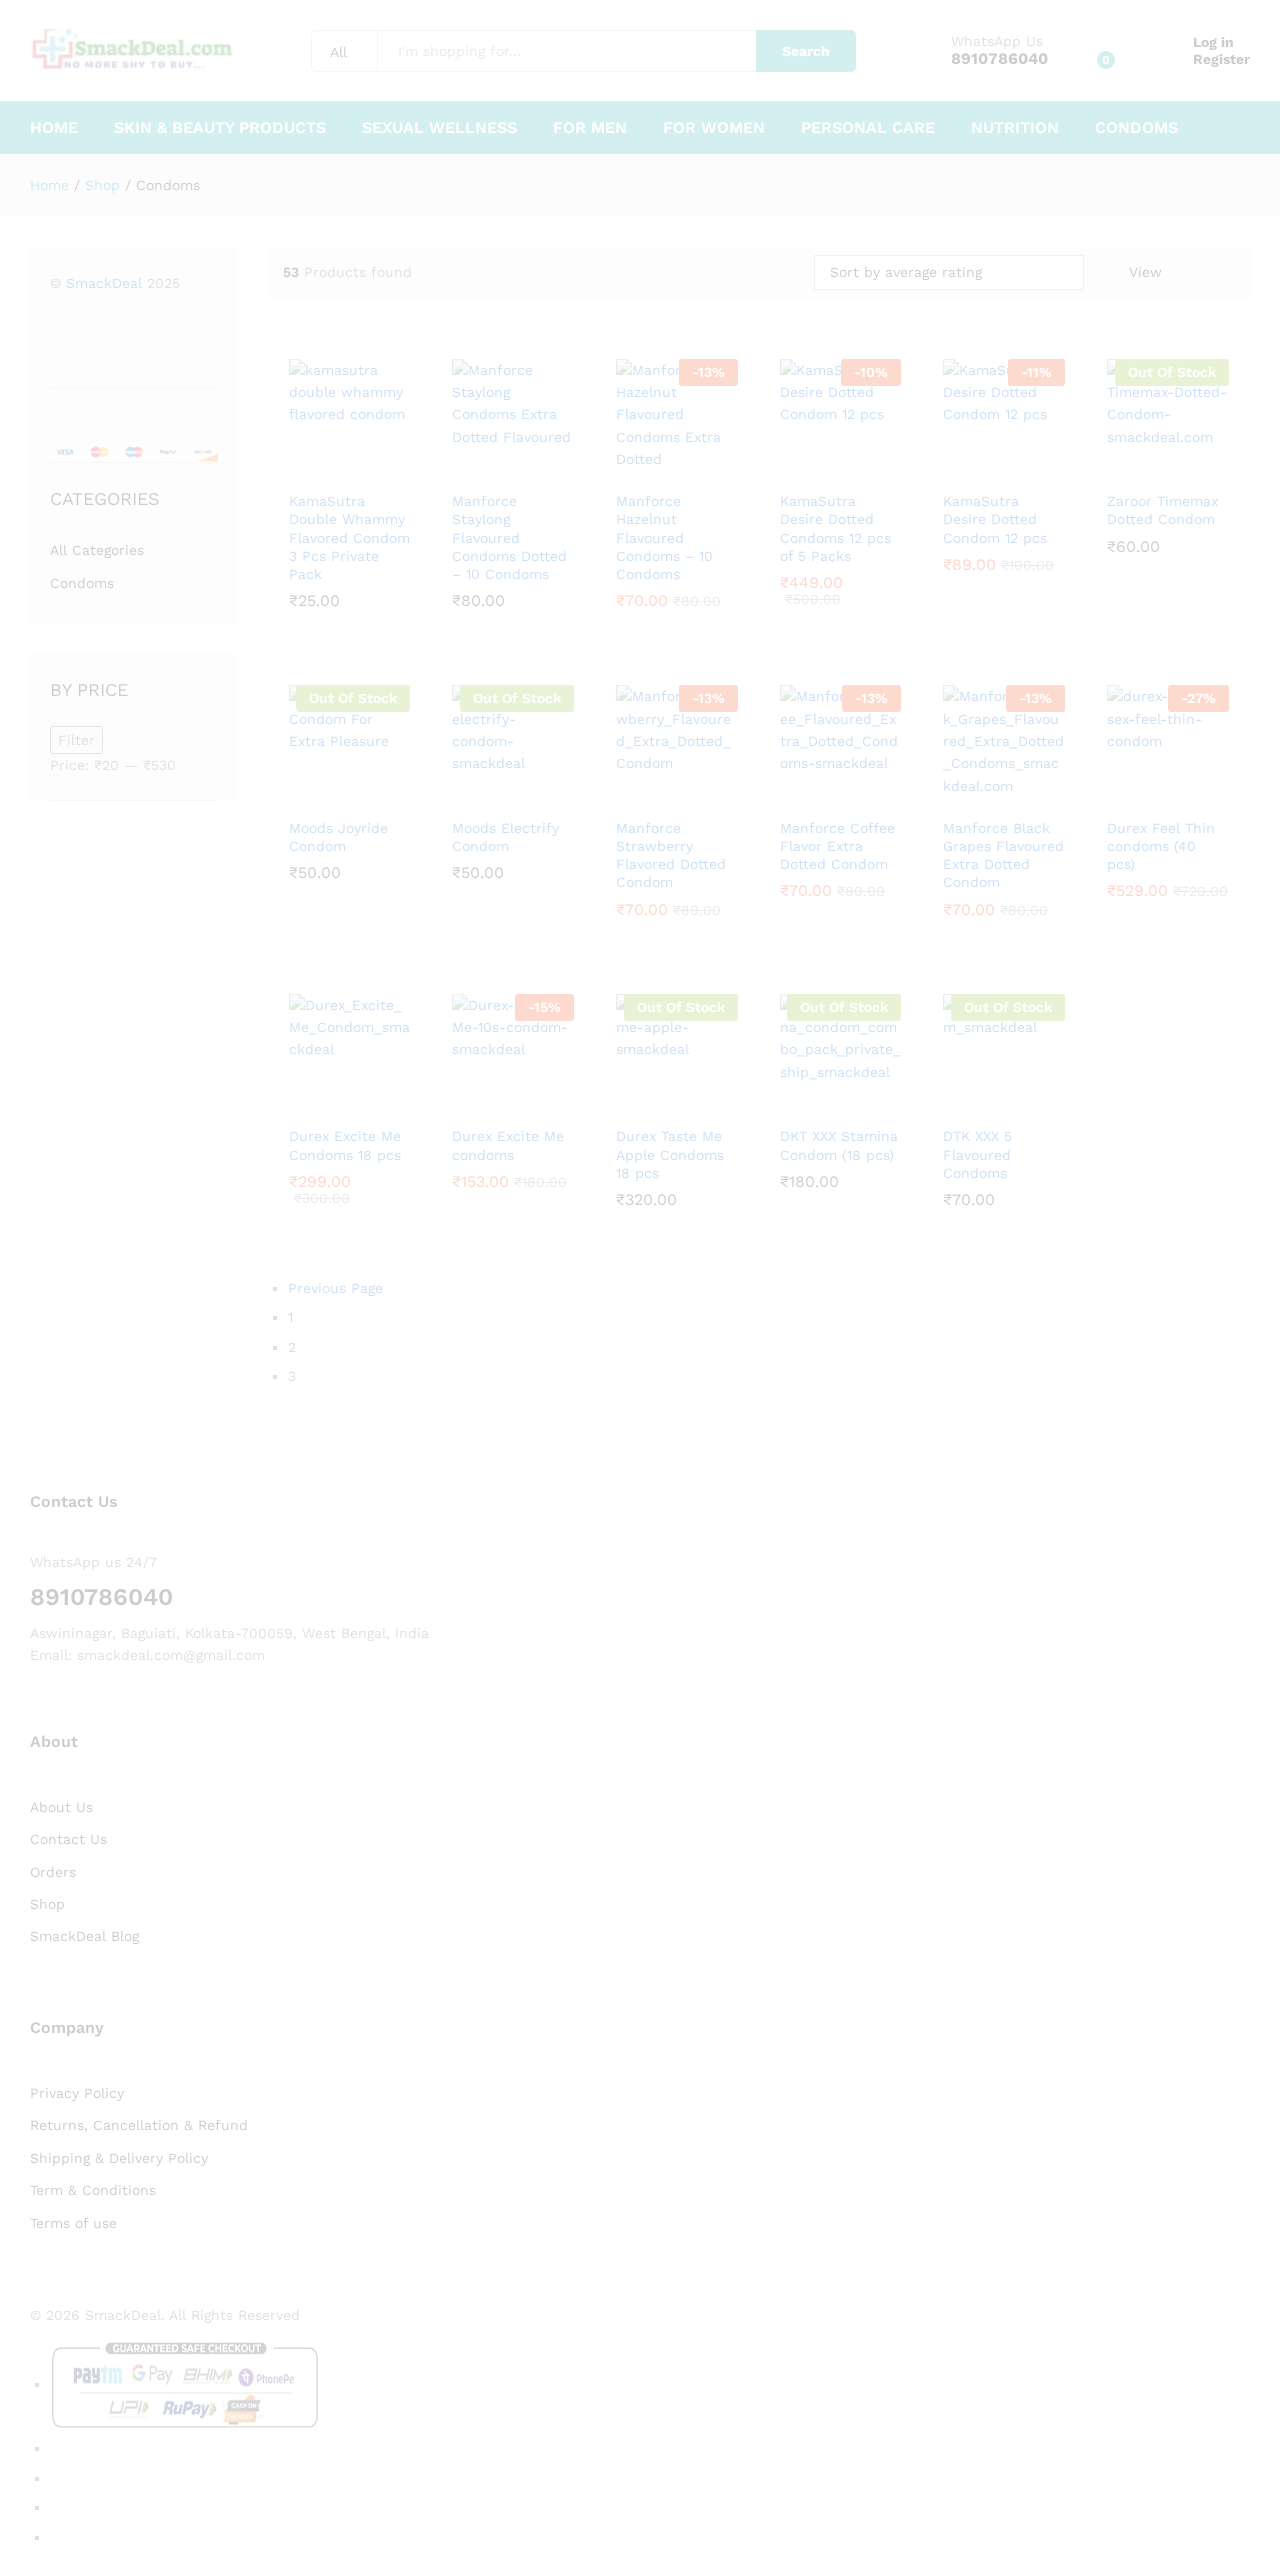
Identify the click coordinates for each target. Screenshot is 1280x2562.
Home (54, 128)
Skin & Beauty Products (220, 128)
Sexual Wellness (439, 128)
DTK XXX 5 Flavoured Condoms (977, 1154)
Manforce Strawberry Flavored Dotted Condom (671, 855)
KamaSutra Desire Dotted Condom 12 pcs (995, 519)
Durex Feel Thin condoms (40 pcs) (1161, 846)
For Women (714, 128)
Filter (76, 740)
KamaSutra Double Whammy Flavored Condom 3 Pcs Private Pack (349, 537)
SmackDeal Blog (84, 1936)
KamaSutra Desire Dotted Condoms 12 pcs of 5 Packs (835, 528)
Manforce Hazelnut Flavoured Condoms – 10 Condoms (664, 537)
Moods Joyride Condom (338, 837)
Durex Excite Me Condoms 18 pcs (345, 1145)
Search (806, 51)
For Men (590, 128)
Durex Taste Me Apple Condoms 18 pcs (670, 1154)
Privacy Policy (77, 2093)
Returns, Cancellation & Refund (139, 2125)
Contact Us (68, 1839)
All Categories (97, 550)
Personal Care (868, 128)
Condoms (1136, 128)
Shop (47, 1904)
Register (1221, 59)
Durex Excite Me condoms (508, 1145)
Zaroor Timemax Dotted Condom (1162, 510)
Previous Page (335, 1288)
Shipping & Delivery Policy (119, 2158)
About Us (61, 1807)
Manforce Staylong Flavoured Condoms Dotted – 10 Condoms (509, 537)
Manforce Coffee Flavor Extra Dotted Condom (837, 846)
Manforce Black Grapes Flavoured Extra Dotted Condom (1003, 855)
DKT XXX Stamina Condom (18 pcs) (839, 1145)
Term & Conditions (93, 2190)
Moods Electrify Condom (505, 837)
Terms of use (73, 2223)
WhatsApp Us (997, 41)
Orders (53, 1872)
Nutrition (1015, 128)
